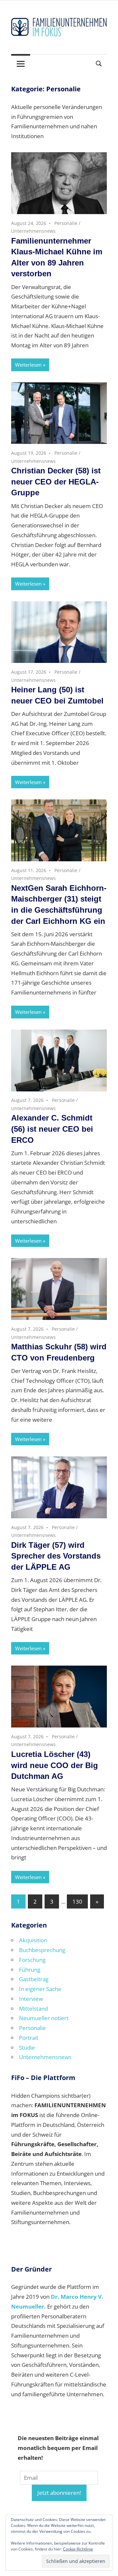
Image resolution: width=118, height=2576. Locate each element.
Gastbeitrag (34, 1979)
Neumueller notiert (44, 2018)
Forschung (32, 1960)
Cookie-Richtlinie (78, 2549)
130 (77, 1901)
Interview (31, 1999)
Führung (30, 1970)
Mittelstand (33, 2009)
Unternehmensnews (33, 231)
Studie (27, 2047)
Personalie (66, 223)
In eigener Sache (40, 1989)
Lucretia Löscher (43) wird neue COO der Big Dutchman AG (55, 1765)
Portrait (29, 2038)
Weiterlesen (28, 365)
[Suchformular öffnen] (99, 63)
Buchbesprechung (42, 1950)
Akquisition (33, 1940)
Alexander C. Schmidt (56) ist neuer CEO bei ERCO (52, 1129)
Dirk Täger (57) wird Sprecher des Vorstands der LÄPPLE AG (56, 1556)
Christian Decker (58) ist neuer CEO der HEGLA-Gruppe (56, 482)
